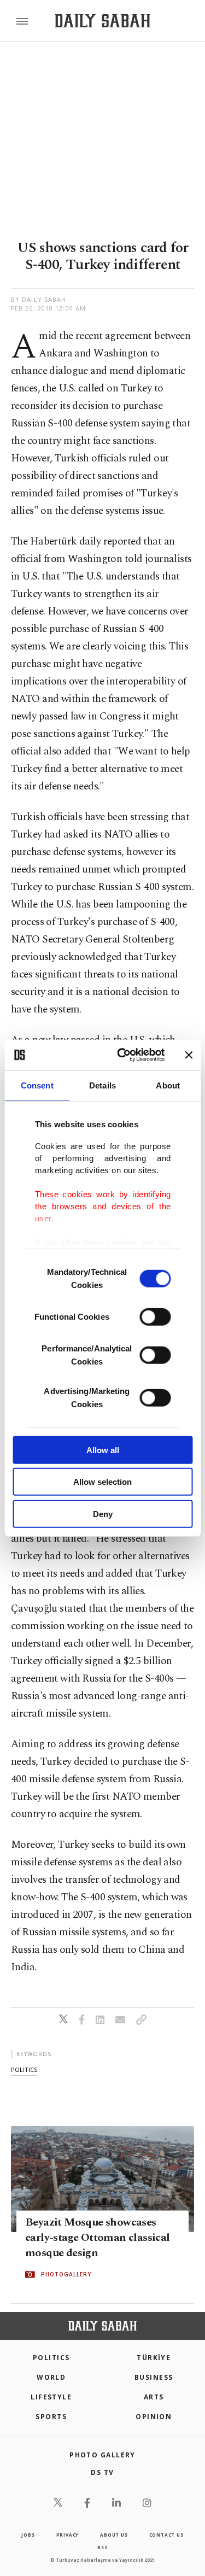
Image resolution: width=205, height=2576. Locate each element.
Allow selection (102, 1482)
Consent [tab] (37, 1085)
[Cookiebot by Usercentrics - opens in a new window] (122, 1055)
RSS (102, 2547)
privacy (68, 2535)
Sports (51, 2417)
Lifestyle (51, 2397)
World (51, 2377)
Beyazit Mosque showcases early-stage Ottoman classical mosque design (98, 2238)
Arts (154, 2397)
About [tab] (168, 1085)
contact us (166, 2535)
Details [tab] (102, 1085)
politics (24, 2069)
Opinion (154, 2417)
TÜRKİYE (154, 2358)
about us (114, 2535)
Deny (103, 1514)
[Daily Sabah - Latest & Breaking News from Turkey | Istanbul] (102, 21)
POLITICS (51, 2358)
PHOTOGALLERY (66, 2274)
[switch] (155, 1316)
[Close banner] (189, 1055)
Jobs (28, 2535)
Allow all (103, 1450)
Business (154, 2377)
